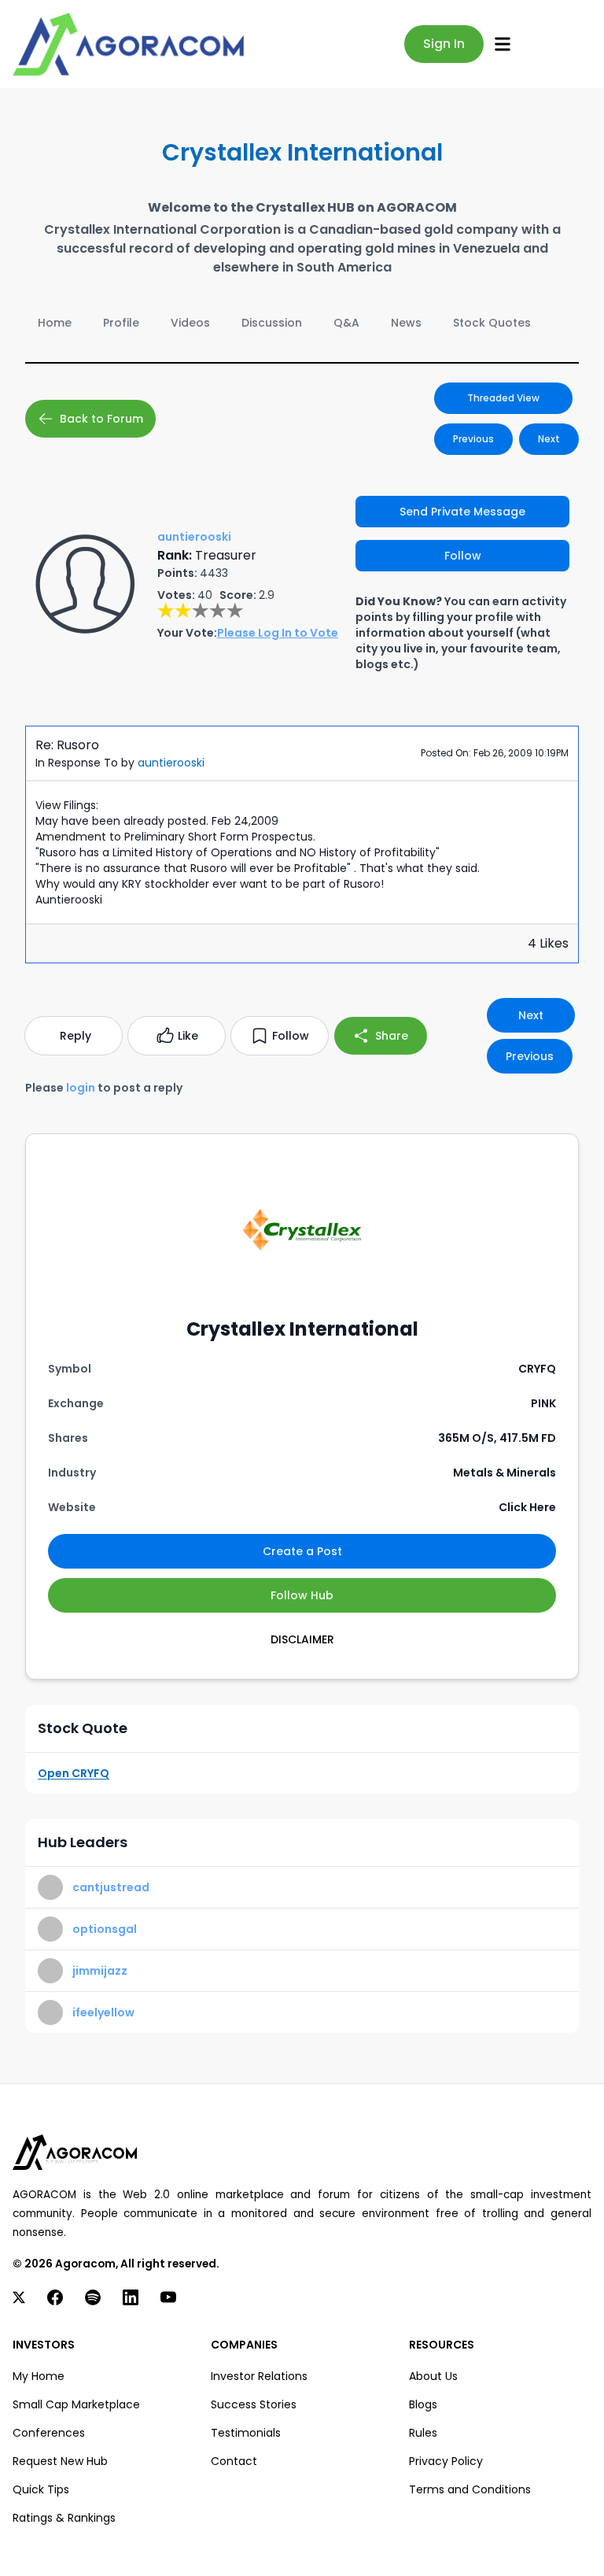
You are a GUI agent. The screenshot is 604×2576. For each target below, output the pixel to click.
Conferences (49, 2433)
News (406, 323)
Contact (234, 2461)
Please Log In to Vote (278, 633)
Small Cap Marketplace (76, 2404)
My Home (39, 2376)
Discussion (272, 323)
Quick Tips (41, 2489)
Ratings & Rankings (64, 2518)
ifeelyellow (103, 2012)
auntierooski (171, 763)
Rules (423, 2433)
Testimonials (246, 2433)
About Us (433, 2376)
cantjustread (111, 1887)
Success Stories (254, 2404)
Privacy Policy (446, 2461)
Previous (473, 439)
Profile (121, 323)
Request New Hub (60, 2461)
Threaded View (503, 398)
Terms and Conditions (470, 2489)
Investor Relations (259, 2376)
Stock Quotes (492, 323)
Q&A (346, 323)
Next (549, 439)
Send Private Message (462, 512)
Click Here (527, 1507)
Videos (190, 323)
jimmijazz (100, 1971)
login (81, 1088)
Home (55, 323)
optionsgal (105, 1929)
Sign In (444, 44)
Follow (463, 556)
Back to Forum (101, 419)
